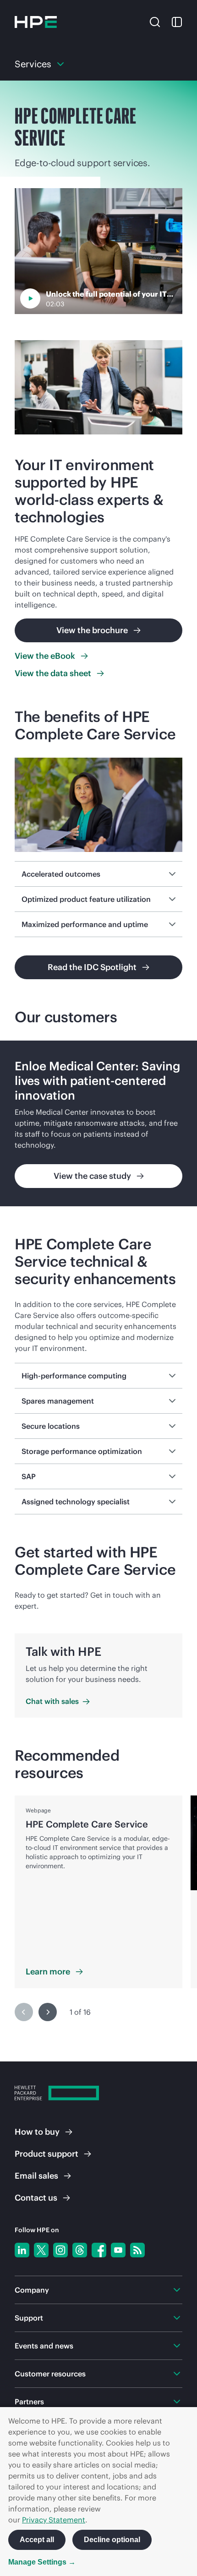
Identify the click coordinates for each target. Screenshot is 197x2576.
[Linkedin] (22, 2250)
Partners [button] (29, 2402)
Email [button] (36, 2176)
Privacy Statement (54, 2520)
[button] (155, 21)
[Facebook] (99, 2250)
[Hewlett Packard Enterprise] (36, 22)
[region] (98, 1123)
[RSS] (137, 2250)
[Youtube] (118, 2250)
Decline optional (112, 2540)
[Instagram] (60, 2250)
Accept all (37, 2540)
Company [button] (32, 2290)
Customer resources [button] (50, 2374)
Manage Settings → (42, 2562)
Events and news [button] (44, 2346)
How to (37, 2132)
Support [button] (29, 2318)
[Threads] (80, 2250)
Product (47, 2154)
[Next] (48, 2012)
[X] (41, 2250)
